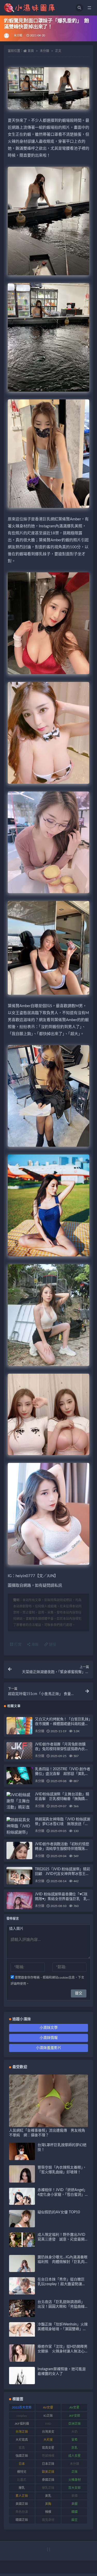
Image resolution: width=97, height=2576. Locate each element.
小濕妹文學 (49, 2028)
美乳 (48, 2496)
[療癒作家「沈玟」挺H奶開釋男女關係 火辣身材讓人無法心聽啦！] (22, 2357)
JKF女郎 (74, 2416)
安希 (74, 2440)
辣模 (48, 2512)
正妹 (74, 2472)
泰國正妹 (48, 2480)
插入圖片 (16, 1929)
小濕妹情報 (49, 2038)
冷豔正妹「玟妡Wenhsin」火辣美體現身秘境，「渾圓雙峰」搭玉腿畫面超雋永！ (63, 2329)
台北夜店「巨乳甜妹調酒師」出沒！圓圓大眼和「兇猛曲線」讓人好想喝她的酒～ (62, 2307)
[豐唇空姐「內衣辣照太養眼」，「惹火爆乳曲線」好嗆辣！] (22, 2181)
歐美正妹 (48, 2472)
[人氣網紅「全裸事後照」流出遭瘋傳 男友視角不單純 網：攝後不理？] (48, 2124)
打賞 (17, 1645)
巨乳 (74, 2448)
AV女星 (74, 2407)
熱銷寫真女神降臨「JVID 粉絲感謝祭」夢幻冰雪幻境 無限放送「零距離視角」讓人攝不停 (62, 1824)
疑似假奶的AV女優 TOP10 (59, 2212)
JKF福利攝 (22, 2424)
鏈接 (52, 1645)
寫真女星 (48, 2448)
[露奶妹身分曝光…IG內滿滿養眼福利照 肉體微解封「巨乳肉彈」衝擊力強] (22, 2271)
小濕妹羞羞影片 (49, 2048)
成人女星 (74, 2456)
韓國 (74, 2512)
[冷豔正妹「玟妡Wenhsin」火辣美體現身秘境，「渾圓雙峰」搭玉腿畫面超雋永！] (22, 2329)
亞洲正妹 (74, 2424)
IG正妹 (48, 2416)
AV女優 (48, 2407)
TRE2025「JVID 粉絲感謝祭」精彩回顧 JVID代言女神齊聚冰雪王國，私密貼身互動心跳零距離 (63, 1874)
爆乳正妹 (48, 2488)
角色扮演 (22, 2512)
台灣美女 (48, 2432)
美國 (74, 2496)
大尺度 (48, 2440)
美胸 (48, 2504)
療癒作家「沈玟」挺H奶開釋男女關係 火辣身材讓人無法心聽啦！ (62, 2351)
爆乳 (22, 2488)
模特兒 (22, 2472)
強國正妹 (22, 2456)
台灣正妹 (22, 2432)
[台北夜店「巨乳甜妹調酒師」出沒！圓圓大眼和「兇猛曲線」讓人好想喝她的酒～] (22, 2315)
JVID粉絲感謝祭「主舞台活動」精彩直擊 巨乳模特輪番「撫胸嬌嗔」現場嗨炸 (63, 1799)
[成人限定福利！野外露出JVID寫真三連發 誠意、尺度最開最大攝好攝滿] (22, 2240)
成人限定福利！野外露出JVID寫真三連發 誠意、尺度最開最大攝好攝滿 (61, 2239)
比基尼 (22, 2480)
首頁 (31, 51)
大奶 (74, 2432)
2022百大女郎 (22, 2407)
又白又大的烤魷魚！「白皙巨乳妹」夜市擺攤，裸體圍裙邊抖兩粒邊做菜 (63, 1724)
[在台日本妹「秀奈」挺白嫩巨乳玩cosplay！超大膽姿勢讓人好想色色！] (22, 2293)
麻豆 (74, 2520)
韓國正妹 (22, 2520)
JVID (48, 2424)
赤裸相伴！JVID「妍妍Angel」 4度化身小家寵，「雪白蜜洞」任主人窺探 (62, 2195)
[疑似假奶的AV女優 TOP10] (22, 2225)
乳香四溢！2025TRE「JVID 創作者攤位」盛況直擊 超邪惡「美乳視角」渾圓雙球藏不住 (63, 1774)
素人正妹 (22, 2496)
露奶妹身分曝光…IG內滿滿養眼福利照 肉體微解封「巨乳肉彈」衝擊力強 (62, 2262)
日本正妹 (48, 2464)
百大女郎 (74, 2488)
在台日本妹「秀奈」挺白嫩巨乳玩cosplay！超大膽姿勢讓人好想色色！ (62, 2284)
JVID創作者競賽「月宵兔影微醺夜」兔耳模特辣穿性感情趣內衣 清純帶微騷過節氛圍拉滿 (62, 1749)
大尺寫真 (22, 2440)
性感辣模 (48, 2456)
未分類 (18, 36)
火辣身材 (74, 2480)
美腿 (74, 2504)
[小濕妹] (7, 36)
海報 (34, 1645)
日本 (22, 2464)
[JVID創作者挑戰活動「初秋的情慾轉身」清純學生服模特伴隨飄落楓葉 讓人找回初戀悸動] (19, 1859)
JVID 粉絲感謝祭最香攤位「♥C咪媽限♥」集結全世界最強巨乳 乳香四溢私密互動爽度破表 (63, 1899)
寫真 (22, 2448)
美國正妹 (22, 2504)
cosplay (22, 2416)
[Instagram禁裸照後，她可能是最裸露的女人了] (22, 2380)
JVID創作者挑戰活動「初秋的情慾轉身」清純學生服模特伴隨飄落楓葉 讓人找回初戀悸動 (62, 1849)
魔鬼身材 (48, 2520)
